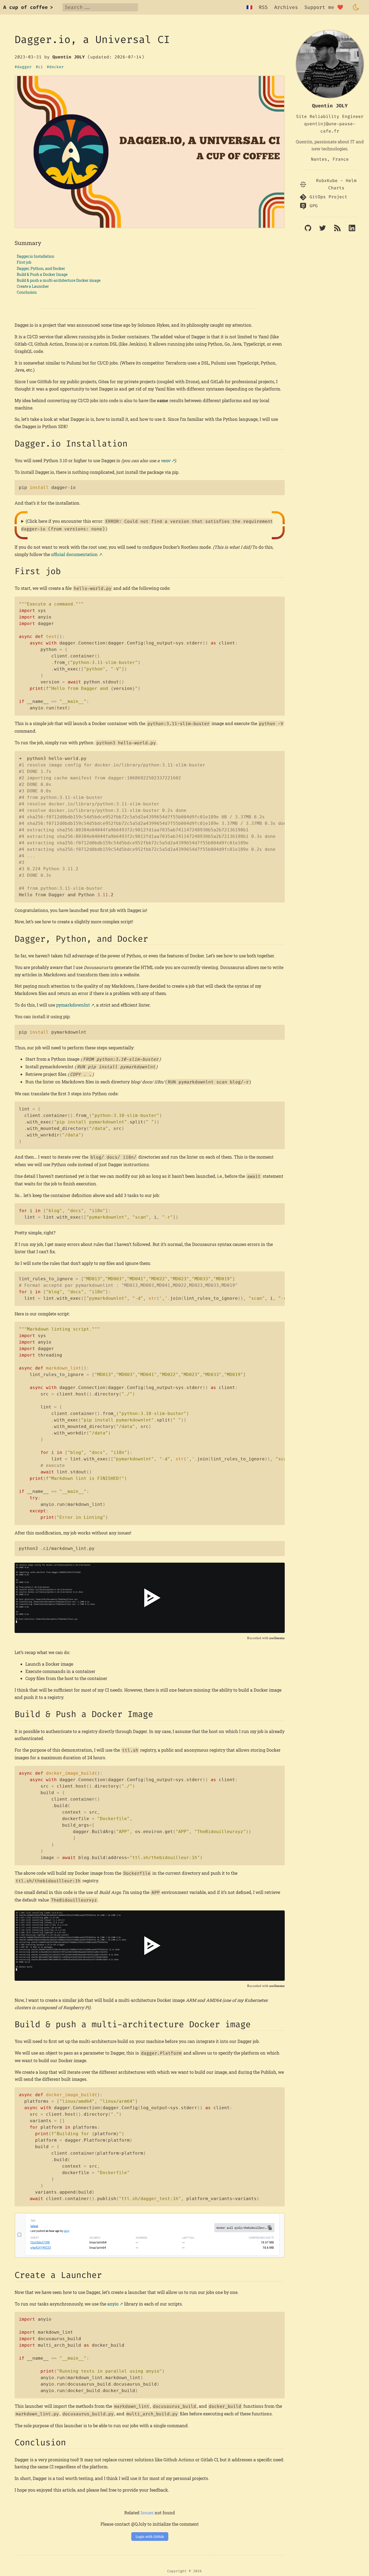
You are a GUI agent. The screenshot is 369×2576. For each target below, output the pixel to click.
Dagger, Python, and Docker (41, 268)
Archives (286, 7)
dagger (24, 67)
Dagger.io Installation (36, 256)
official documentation (74, 554)
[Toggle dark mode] (356, 7)
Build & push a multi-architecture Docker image (59, 280)
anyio (113, 2304)
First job (24, 262)
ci (41, 67)
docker (56, 67)
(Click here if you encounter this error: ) (147, 525)
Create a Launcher (33, 286)
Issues (147, 2513)
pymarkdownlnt (73, 1005)
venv (165, 460)
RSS (263, 7)
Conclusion (27, 292)
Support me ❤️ (324, 7)
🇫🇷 (249, 7)
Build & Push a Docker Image (42, 274)
